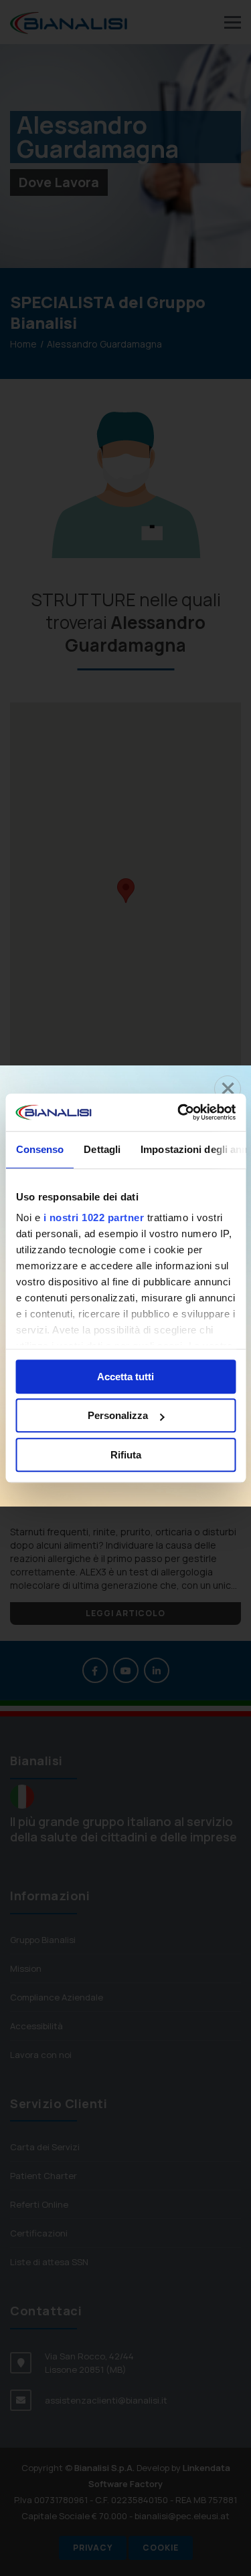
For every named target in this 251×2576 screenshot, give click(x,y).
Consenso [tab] (39, 1149)
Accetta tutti (125, 1377)
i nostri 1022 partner (93, 1217)
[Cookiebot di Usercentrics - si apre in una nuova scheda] (179, 1112)
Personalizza (118, 1415)
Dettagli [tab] (102, 1149)
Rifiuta (126, 1455)
